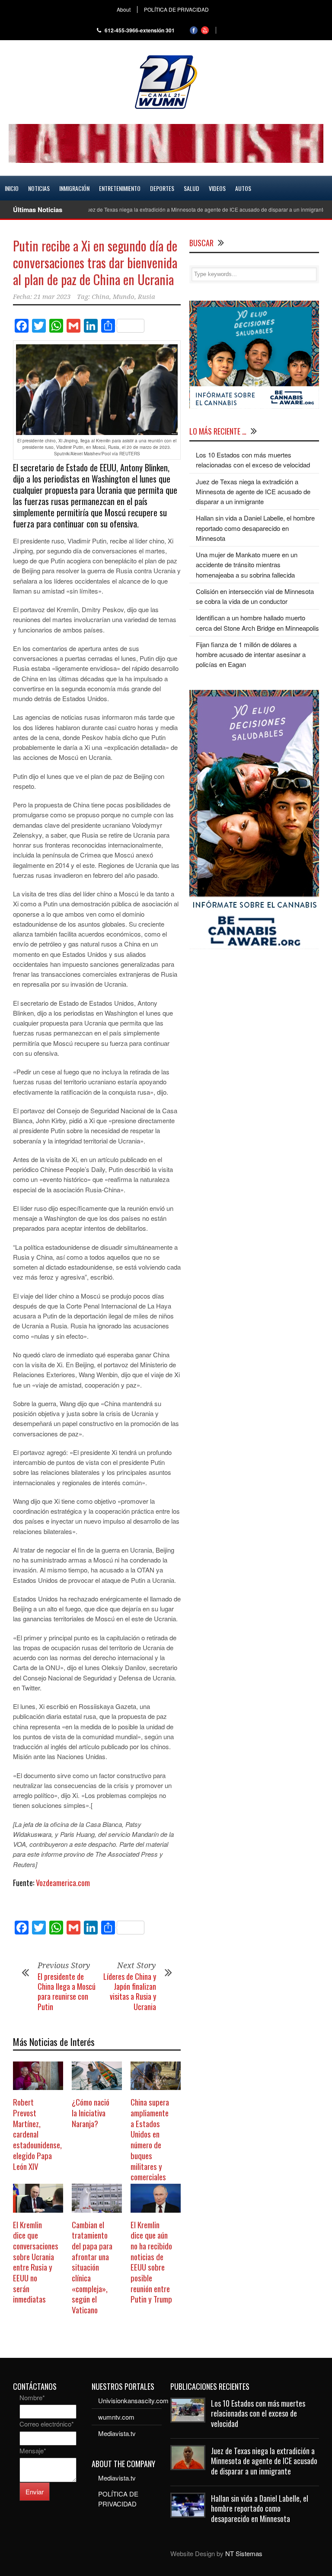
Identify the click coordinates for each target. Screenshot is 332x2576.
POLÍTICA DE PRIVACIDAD (176, 10)
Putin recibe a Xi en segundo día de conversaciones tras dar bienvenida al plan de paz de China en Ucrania (95, 262)
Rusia (147, 297)
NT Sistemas (244, 2553)
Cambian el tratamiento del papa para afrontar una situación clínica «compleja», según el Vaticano (92, 2267)
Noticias (39, 188)
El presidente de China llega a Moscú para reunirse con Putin (67, 1992)
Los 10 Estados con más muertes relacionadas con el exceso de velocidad (258, 2413)
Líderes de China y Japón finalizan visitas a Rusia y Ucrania (130, 1992)
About (124, 10)
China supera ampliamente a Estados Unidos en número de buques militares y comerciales (150, 2139)
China (101, 297)
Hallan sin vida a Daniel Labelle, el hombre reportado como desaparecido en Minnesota (255, 528)
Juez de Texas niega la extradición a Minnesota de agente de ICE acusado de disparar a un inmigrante (176, 209)
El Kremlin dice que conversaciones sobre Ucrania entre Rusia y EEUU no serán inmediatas (36, 2262)
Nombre (32, 2397)
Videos (217, 188)
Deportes (162, 188)
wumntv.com (116, 2417)
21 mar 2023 (52, 297)
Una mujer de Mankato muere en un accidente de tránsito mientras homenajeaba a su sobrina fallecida (247, 565)
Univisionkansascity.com (133, 2400)
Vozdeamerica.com (63, 1883)
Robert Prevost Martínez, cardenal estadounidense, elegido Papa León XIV (37, 2134)
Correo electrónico (47, 2424)
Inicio (12, 188)
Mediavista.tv (117, 2433)
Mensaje (33, 2451)
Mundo (124, 297)
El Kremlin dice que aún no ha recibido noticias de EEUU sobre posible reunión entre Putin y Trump (151, 2262)
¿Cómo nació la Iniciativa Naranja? (91, 2112)
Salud (192, 188)
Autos (243, 188)
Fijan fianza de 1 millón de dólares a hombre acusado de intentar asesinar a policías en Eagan (251, 654)
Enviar (35, 2492)
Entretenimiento (120, 188)
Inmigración (74, 188)
